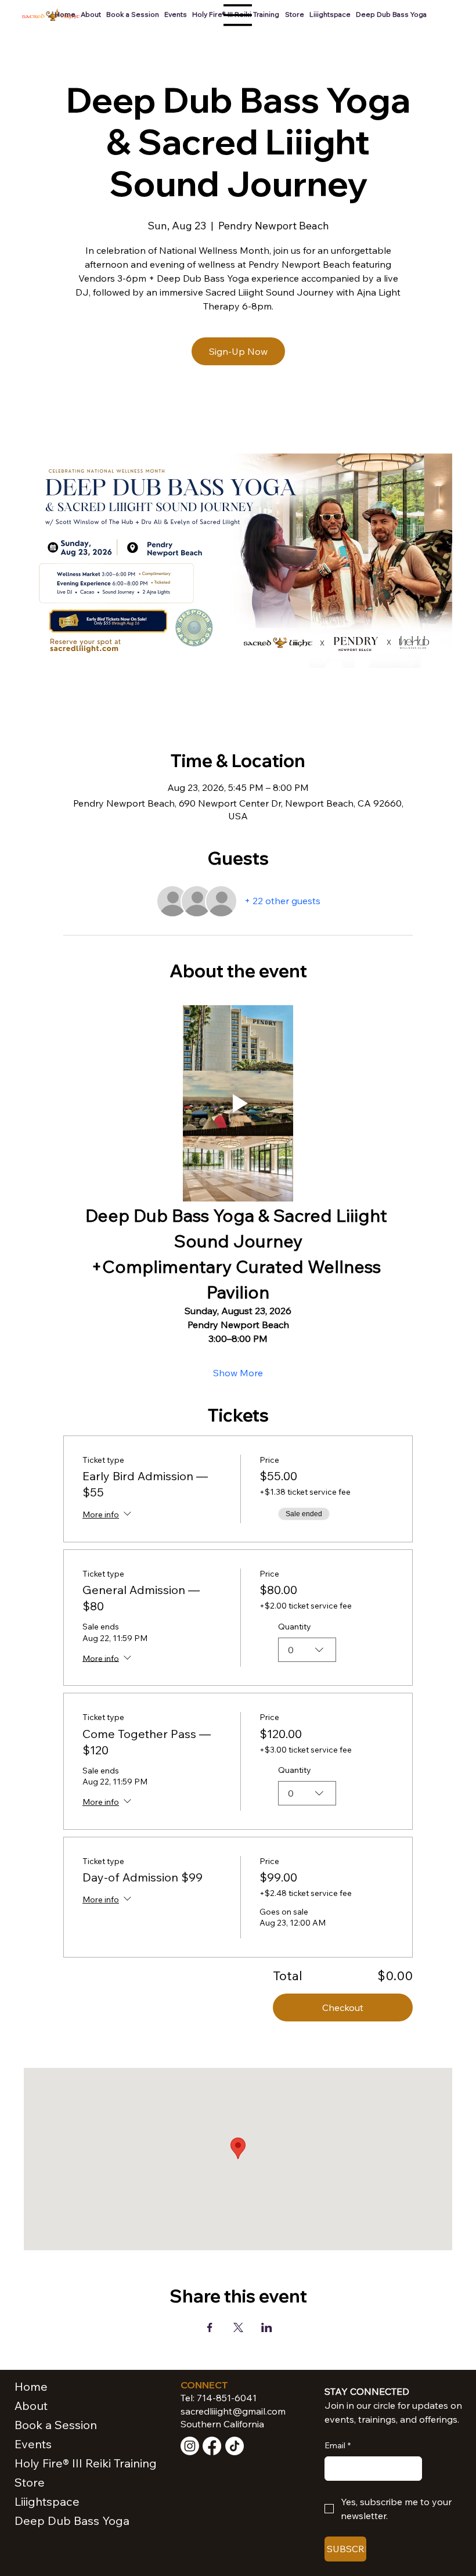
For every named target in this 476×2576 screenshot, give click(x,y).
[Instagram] (190, 2446)
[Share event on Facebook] (210, 2327)
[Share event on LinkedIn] (267, 2327)
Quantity (295, 1627)
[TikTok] (235, 2446)
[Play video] (238, 1104)
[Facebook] (212, 2446)
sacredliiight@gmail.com (233, 2411)
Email (338, 2445)
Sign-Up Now (238, 351)
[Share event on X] (238, 2327)
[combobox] (307, 1650)
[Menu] (238, 15)
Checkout (343, 2007)
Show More (238, 1373)
